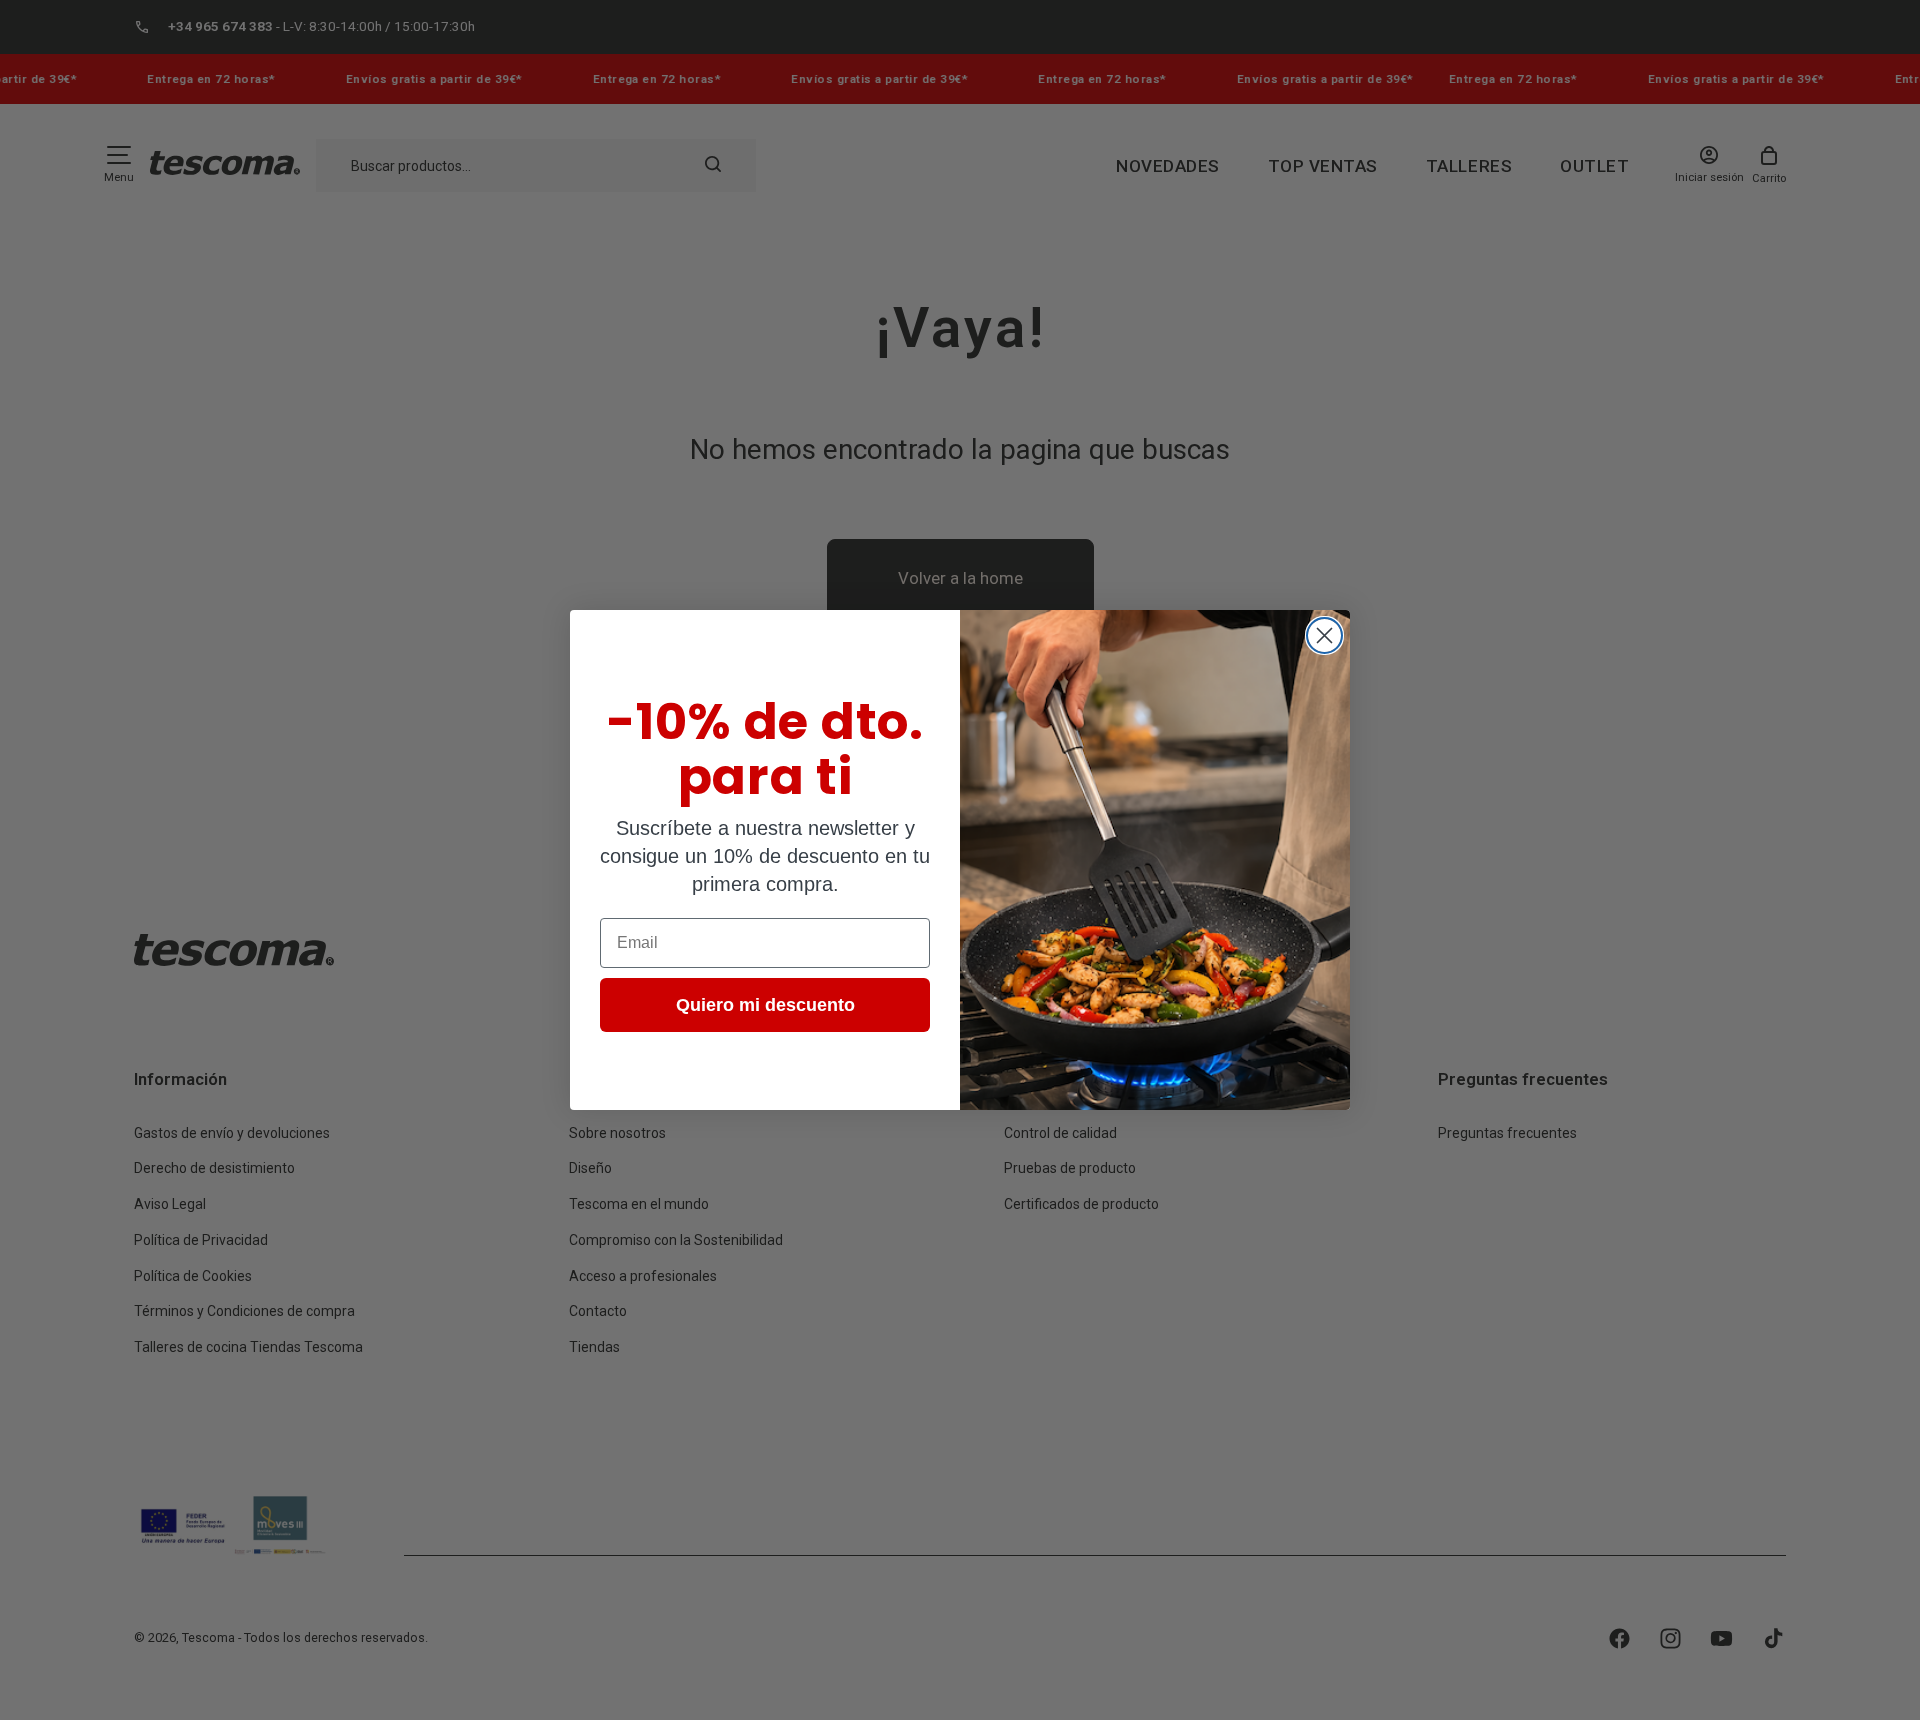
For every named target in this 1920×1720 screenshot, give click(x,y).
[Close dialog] (1324, 635)
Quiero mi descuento (765, 1005)
